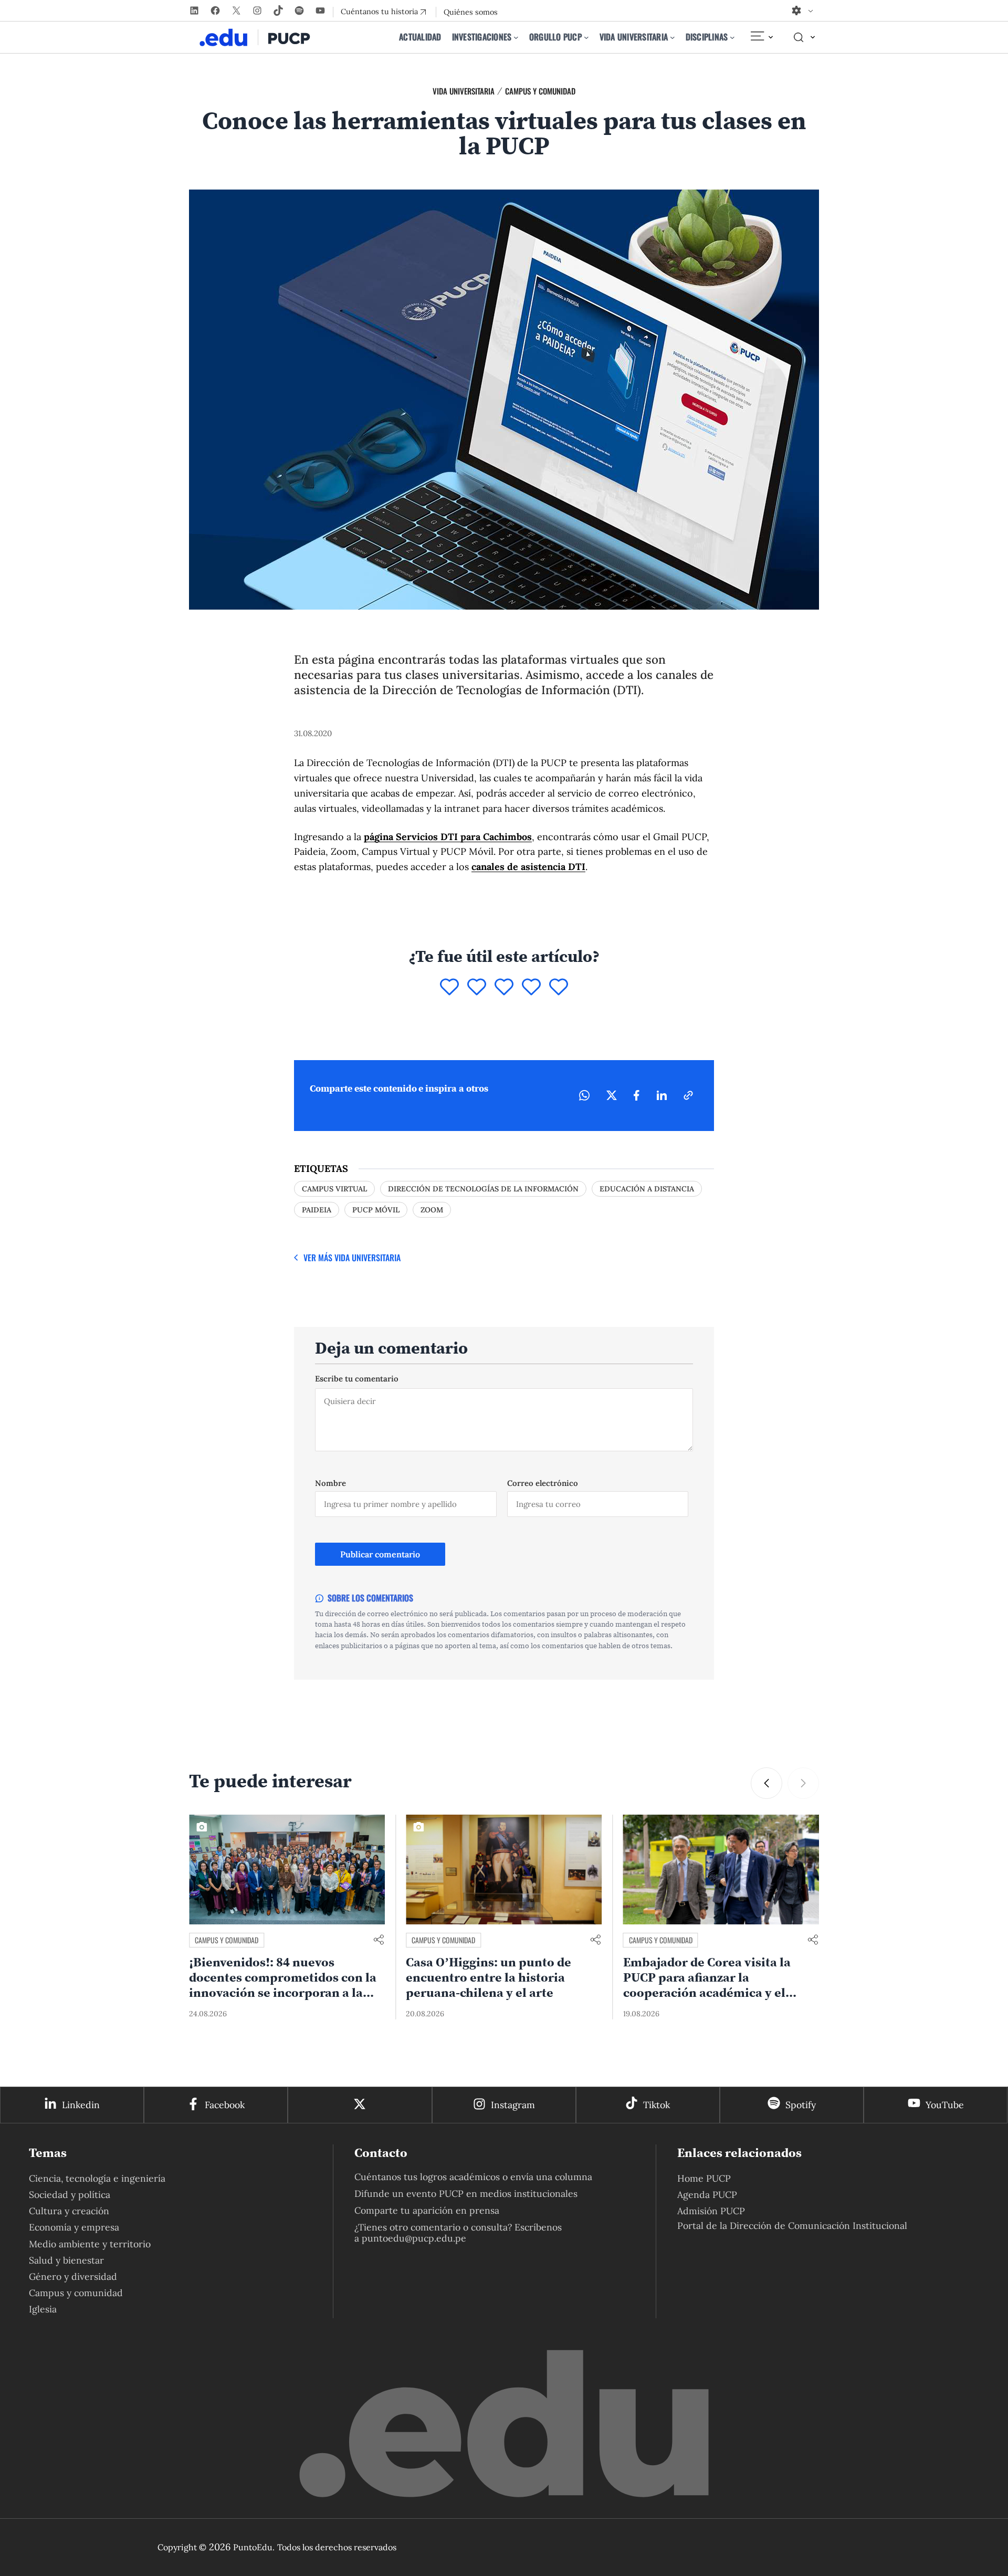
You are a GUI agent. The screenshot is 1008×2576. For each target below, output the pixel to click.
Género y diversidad (73, 2276)
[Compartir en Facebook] (637, 1095)
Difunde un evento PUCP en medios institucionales (466, 2193)
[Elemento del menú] (761, 37)
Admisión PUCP (711, 2211)
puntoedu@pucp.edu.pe (414, 2238)
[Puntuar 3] (504, 988)
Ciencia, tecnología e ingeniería (97, 2178)
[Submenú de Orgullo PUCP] (586, 37)
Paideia (317, 1210)
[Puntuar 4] (531, 988)
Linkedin (81, 2105)
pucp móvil (376, 1210)
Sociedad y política (70, 2195)
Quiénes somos (471, 12)
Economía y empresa (74, 2227)
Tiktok (657, 2105)
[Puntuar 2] (477, 988)
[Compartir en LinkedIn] (661, 1095)
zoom (432, 1210)
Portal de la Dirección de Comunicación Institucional (792, 2226)
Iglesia (43, 2309)
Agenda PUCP (707, 2195)
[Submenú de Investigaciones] (516, 37)
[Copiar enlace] (688, 1095)
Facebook (225, 2105)
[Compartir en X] (612, 1095)
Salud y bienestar (66, 2260)
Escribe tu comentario (357, 1379)
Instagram (513, 2105)
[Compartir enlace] (379, 1940)
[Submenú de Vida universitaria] (673, 37)
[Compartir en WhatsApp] (584, 1095)
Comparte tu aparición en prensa (427, 2210)
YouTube (945, 2105)
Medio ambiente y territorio (90, 2244)
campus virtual (334, 1189)
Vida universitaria (464, 91)
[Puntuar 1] (449, 988)
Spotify (801, 2105)
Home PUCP (704, 2178)
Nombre (330, 1483)
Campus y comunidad (540, 91)
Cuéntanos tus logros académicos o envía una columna (473, 2177)
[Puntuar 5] (559, 988)
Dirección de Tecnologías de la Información (483, 1189)
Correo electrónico (543, 1483)
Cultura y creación (69, 2211)
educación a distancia (647, 1189)
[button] (803, 1783)
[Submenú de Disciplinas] (732, 37)
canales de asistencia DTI (528, 867)
